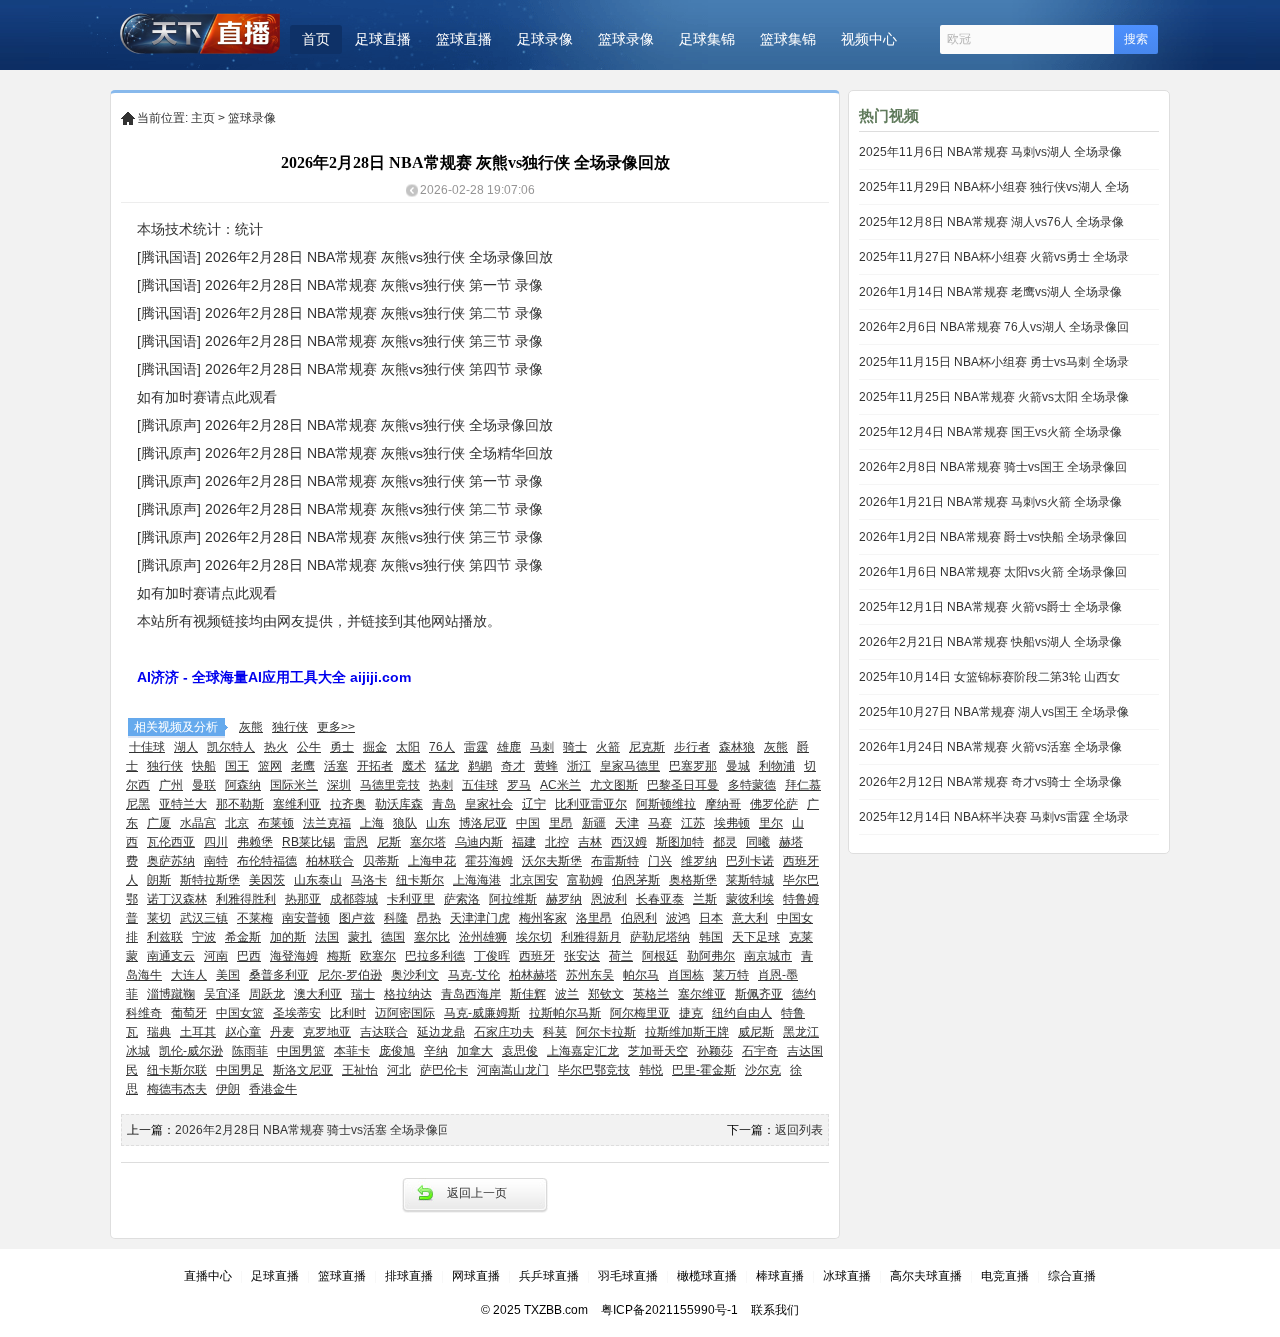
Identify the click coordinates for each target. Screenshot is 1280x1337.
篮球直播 (464, 39)
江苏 (693, 823)
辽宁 (534, 804)
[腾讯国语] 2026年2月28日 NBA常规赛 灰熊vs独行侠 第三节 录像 (340, 341)
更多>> (336, 727)
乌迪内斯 (479, 842)
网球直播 (476, 1276)
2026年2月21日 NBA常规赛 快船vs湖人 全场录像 (990, 642)
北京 (237, 823)
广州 (171, 785)
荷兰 (621, 956)
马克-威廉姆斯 (482, 1013)
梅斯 (339, 956)
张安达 (582, 956)
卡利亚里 (411, 899)
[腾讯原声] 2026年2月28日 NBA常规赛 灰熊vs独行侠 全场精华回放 (345, 453)
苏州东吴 (590, 975)
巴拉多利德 (435, 956)
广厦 (159, 823)
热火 (276, 747)
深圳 (339, 785)
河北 (399, 1070)
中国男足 (240, 1070)
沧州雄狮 (483, 937)
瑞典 (159, 1032)
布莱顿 (276, 823)
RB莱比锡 (308, 842)
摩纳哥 (723, 804)
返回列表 (799, 1130)
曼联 (204, 785)
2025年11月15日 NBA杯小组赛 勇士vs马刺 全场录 (994, 362)
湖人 (186, 747)
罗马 (519, 785)
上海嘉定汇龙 (583, 1051)
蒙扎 (360, 937)
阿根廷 (660, 956)
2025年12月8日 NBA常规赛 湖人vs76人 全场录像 (991, 222)
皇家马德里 (630, 766)
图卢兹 (357, 918)
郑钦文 (606, 994)
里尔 (771, 823)
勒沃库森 (399, 804)
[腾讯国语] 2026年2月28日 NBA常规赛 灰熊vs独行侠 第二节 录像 (340, 313)
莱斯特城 (750, 880)
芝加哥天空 (658, 1051)
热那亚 (303, 899)
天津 (627, 823)
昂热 (429, 918)
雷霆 (476, 747)
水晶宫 (198, 823)
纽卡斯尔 (420, 880)
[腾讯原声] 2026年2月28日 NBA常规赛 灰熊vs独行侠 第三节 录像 (340, 537)
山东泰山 (318, 880)
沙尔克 (763, 1070)
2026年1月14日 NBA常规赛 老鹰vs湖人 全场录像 (990, 292)
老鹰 (303, 766)
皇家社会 (489, 804)
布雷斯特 (615, 861)
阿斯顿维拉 (666, 804)
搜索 (1136, 39)
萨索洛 (462, 899)
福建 (524, 842)
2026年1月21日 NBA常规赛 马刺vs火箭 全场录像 (990, 502)
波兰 (567, 994)
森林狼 (737, 747)
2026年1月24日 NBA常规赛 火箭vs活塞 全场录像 (990, 747)
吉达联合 (384, 1032)
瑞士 (363, 994)
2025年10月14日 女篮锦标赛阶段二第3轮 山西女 (989, 677)
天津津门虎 (480, 918)
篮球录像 (626, 39)
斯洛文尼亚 (303, 1070)
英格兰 (651, 994)
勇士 (342, 747)
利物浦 (777, 766)
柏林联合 (330, 861)
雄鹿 (509, 747)
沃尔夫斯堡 (552, 861)
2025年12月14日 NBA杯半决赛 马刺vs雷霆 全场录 (994, 817)
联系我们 (775, 1310)
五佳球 (480, 785)
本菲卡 (352, 1051)
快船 (204, 766)
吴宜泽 (222, 994)
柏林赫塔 (533, 975)
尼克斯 (647, 747)
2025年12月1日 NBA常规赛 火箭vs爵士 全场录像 (990, 607)
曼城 (738, 766)
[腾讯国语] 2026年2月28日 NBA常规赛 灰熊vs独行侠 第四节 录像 (340, 369)
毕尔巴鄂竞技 (594, 1070)
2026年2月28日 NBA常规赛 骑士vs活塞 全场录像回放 (318, 1130)
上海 (372, 823)
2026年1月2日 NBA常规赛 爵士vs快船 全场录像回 (993, 537)
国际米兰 (294, 785)
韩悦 (651, 1070)
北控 (557, 842)
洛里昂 (594, 918)
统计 (249, 229)
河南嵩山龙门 (513, 1070)
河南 (216, 956)
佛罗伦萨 (774, 804)
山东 (438, 823)
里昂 (561, 823)
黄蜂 (546, 766)
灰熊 (251, 727)
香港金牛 (273, 1089)
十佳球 (147, 747)
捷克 (691, 1013)
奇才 (513, 766)
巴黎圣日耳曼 (683, 785)
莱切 (159, 918)
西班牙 (537, 956)
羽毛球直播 (628, 1276)
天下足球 (756, 937)
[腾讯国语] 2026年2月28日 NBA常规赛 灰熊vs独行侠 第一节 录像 (340, 285)
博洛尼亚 (483, 823)
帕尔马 (641, 975)
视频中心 (869, 39)
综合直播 (1072, 1276)
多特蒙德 (752, 785)
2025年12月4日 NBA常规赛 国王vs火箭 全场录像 (990, 432)
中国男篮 (301, 1051)
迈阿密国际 (405, 1013)
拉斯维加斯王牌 (687, 1032)
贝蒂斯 (381, 861)
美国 (228, 975)
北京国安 (534, 880)
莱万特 (731, 975)
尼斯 (389, 842)
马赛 (660, 823)
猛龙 (447, 766)
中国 (528, 823)
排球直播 (409, 1276)
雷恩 (356, 842)
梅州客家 (543, 918)
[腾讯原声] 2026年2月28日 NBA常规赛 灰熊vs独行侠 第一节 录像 (340, 481)
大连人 (189, 975)
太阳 (408, 747)
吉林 (590, 842)
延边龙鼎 (441, 1032)
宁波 (204, 937)
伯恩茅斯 (636, 880)
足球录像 (545, 39)
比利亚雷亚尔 (591, 804)
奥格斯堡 (693, 880)
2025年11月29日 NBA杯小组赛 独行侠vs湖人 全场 (994, 187)
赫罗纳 (564, 899)
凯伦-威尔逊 (191, 1051)
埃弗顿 (732, 823)
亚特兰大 (183, 804)
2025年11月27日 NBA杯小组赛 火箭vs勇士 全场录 (994, 257)
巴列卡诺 (750, 861)
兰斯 (705, 899)
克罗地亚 (327, 1032)
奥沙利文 (415, 975)
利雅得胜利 (246, 899)
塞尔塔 (428, 842)
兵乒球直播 (549, 1276)
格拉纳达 (408, 994)
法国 (327, 937)
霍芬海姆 (489, 861)
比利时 (348, 1013)
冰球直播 (847, 1276)
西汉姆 (629, 842)
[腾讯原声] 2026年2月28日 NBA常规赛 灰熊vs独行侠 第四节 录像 (340, 565)
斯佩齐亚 (759, 994)
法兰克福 (327, 823)
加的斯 (288, 937)
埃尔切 (534, 937)
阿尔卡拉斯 (606, 1032)
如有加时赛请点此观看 (207, 397)
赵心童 (243, 1032)
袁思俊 (520, 1051)
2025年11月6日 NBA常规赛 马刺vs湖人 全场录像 (990, 152)
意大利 (750, 918)
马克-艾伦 (474, 975)
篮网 (270, 766)
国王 (237, 766)
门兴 (660, 861)
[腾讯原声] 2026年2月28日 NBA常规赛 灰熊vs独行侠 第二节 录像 (340, 509)
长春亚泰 (660, 899)
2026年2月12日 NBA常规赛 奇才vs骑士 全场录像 (990, 782)
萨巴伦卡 (444, 1070)
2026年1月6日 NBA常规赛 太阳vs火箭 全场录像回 (993, 572)
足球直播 (383, 39)
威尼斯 (756, 1032)
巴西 (249, 956)
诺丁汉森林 (177, 899)
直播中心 (208, 1276)
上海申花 (432, 861)
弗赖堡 (255, 842)
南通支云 (171, 956)
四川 (216, 842)
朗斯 (159, 880)
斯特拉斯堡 (210, 880)
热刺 (441, 785)
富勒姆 (585, 880)
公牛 (309, 747)
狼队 (405, 823)
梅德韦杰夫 (177, 1089)
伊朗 (228, 1089)
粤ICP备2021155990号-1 (669, 1310)
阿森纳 (243, 785)
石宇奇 (760, 1051)
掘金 (375, 747)
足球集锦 (707, 39)
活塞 (336, 766)
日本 (711, 918)
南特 (216, 861)
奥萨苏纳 (171, 861)
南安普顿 (306, 918)
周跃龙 (267, 994)
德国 (393, 937)
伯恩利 (639, 918)
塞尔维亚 (702, 994)
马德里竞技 (390, 785)
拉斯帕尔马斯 (565, 1013)
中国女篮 (240, 1013)
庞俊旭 (397, 1051)
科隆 (396, 918)
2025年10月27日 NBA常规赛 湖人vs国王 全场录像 (994, 712)
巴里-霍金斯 (704, 1070)
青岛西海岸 (471, 994)
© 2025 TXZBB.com (534, 1310)
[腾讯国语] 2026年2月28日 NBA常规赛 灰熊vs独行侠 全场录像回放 (345, 257)
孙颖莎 (715, 1051)
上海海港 (477, 880)
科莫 (555, 1032)
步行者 (692, 747)
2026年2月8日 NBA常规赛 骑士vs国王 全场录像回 (993, 467)
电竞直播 (1005, 1276)
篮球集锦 (788, 39)
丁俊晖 (492, 956)
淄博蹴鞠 (171, 994)
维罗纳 (699, 861)
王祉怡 (360, 1070)
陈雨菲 (250, 1051)
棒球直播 (780, 1276)
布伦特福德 (267, 861)
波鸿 (678, 918)
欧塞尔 (378, 956)
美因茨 (267, 880)
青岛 (444, 804)
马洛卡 (369, 880)
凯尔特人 (231, 747)
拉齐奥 (348, 804)
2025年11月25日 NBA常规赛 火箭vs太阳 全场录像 (994, 397)
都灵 (725, 842)
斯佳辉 (528, 994)
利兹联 (165, 937)
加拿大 (475, 1051)
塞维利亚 (297, 804)
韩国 (711, 937)
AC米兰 (560, 785)
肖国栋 (686, 975)
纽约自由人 (742, 1013)
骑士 (575, 747)
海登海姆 (294, 956)
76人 (442, 747)
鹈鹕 (480, 766)
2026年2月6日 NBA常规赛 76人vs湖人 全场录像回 (994, 327)
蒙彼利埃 (750, 899)
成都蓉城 (354, 899)
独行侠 (290, 727)
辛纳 (436, 1051)
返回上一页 (477, 1193)
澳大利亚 (318, 994)
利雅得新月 (591, 937)
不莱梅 (255, 918)
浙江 (579, 766)
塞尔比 (432, 937)
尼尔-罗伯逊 (350, 975)
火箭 (608, 747)
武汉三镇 (204, 918)
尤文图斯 (614, 785)
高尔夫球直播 (926, 1276)
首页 (316, 39)
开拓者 (375, 766)
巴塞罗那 (693, 766)
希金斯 (243, 937)
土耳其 (198, 1032)
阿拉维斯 (513, 899)
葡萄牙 (189, 1013)
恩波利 (609, 899)
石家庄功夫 (504, 1032)
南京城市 (768, 956)
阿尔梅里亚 (640, 1013)
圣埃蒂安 (297, 1013)
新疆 (594, 823)
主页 (203, 118)
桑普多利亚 (279, 975)
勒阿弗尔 (711, 956)
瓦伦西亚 (171, 842)
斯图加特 (680, 842)
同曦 (758, 842)
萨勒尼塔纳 (660, 937)
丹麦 (282, 1032)
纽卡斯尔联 (177, 1070)
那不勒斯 (240, 804)
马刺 (542, 747)
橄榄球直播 (707, 1276)
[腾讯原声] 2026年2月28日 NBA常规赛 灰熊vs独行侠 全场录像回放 (345, 425)
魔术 (414, 766)
